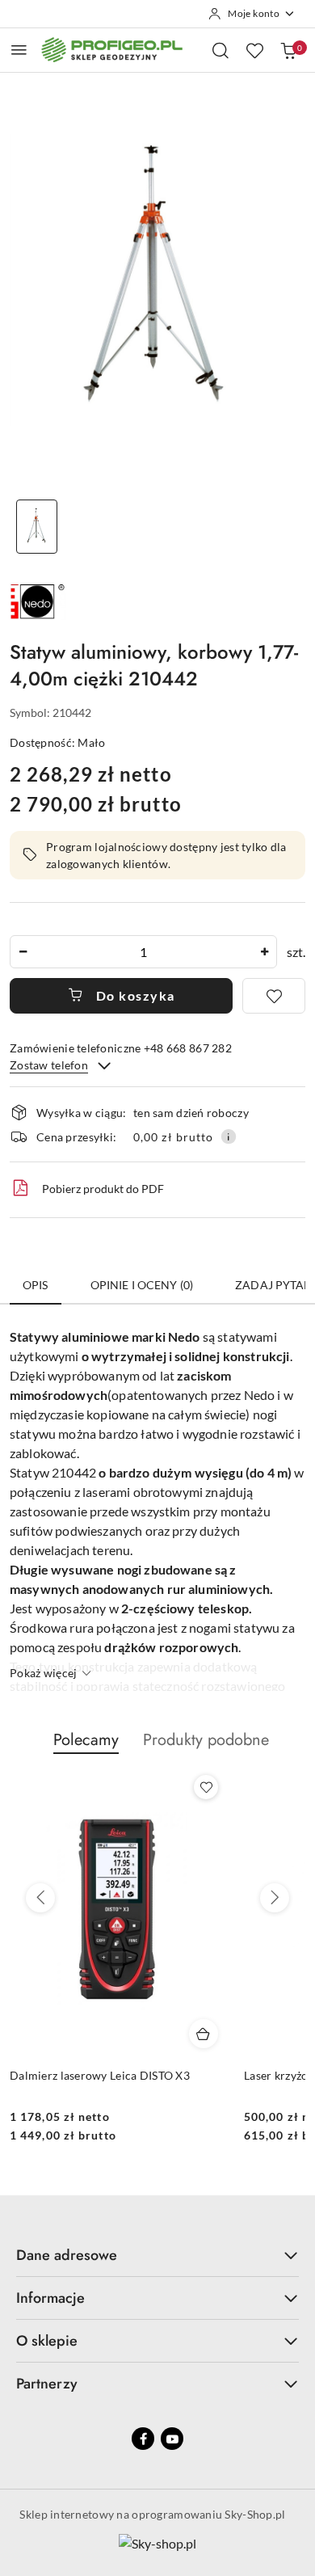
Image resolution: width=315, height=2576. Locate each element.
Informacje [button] (50, 2298)
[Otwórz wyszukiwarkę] (220, 50)
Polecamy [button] (86, 1740)
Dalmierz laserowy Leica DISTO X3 (100, 2075)
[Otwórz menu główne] (19, 50)
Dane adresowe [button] (67, 2255)
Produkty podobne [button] (206, 1740)
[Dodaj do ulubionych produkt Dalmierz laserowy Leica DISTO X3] (206, 1787)
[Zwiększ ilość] (264, 952)
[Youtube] (172, 2439)
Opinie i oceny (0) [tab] (142, 1285)
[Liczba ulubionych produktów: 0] (254, 50)
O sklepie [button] (47, 2341)
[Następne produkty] (275, 1898)
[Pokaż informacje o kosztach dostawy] (229, 1136)
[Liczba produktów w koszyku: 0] (288, 50)
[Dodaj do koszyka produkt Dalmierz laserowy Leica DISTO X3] (204, 2034)
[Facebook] (143, 2439)
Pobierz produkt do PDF (103, 1189)
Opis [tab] (36, 1285)
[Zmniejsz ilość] (23, 952)
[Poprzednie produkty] (40, 1898)
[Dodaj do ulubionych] (274, 996)
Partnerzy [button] (47, 2384)
